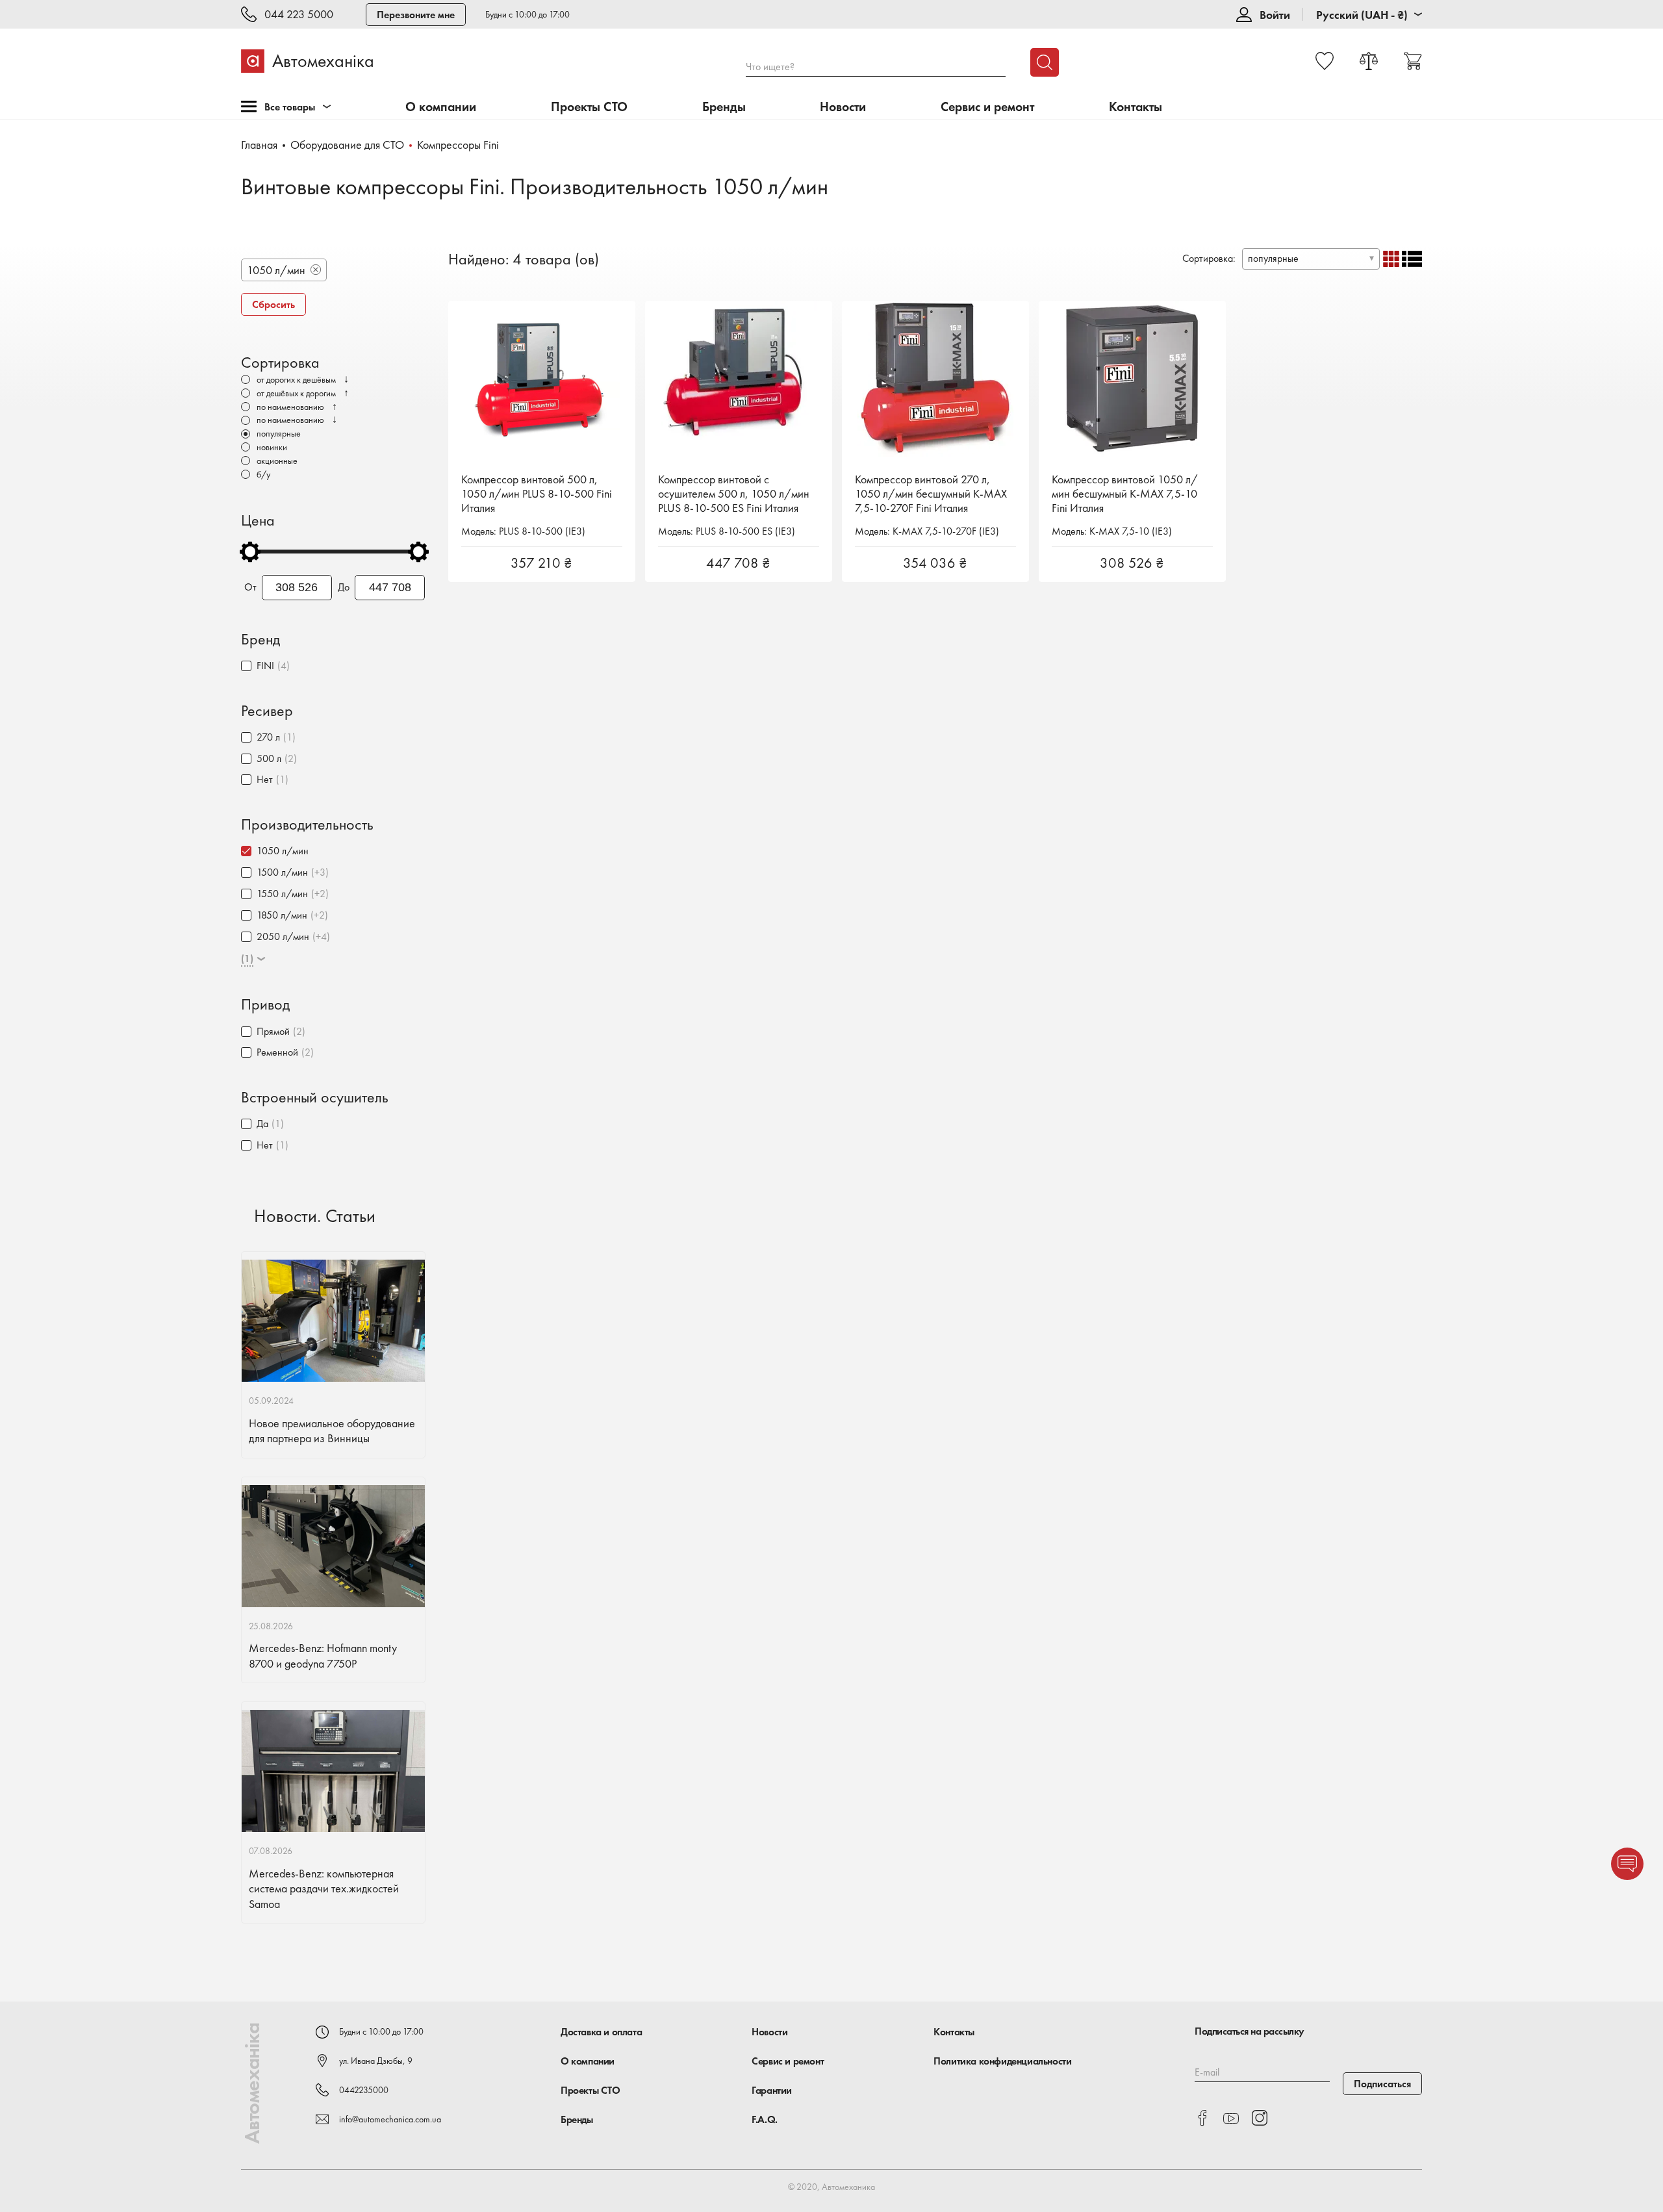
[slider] (250, 552)
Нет (265, 779)
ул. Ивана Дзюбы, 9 (376, 2061)
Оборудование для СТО (347, 145)
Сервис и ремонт (987, 107)
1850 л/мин (282, 915)
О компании (441, 107)
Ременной (277, 1052)
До (344, 587)
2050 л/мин (283, 936)
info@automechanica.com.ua (390, 2119)
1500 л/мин (282, 872)
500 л (269, 758)
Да (262, 1124)
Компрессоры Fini (458, 145)
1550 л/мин (282, 894)
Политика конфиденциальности (1002, 2061)
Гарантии (772, 2090)
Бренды (724, 107)
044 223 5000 (299, 15)
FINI (265, 666)
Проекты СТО (589, 107)
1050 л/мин (283, 851)
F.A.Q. (765, 2119)
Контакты (1136, 107)
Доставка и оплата (601, 2032)
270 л (268, 737)
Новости (843, 107)
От (250, 587)
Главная (259, 145)
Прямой (273, 1031)
